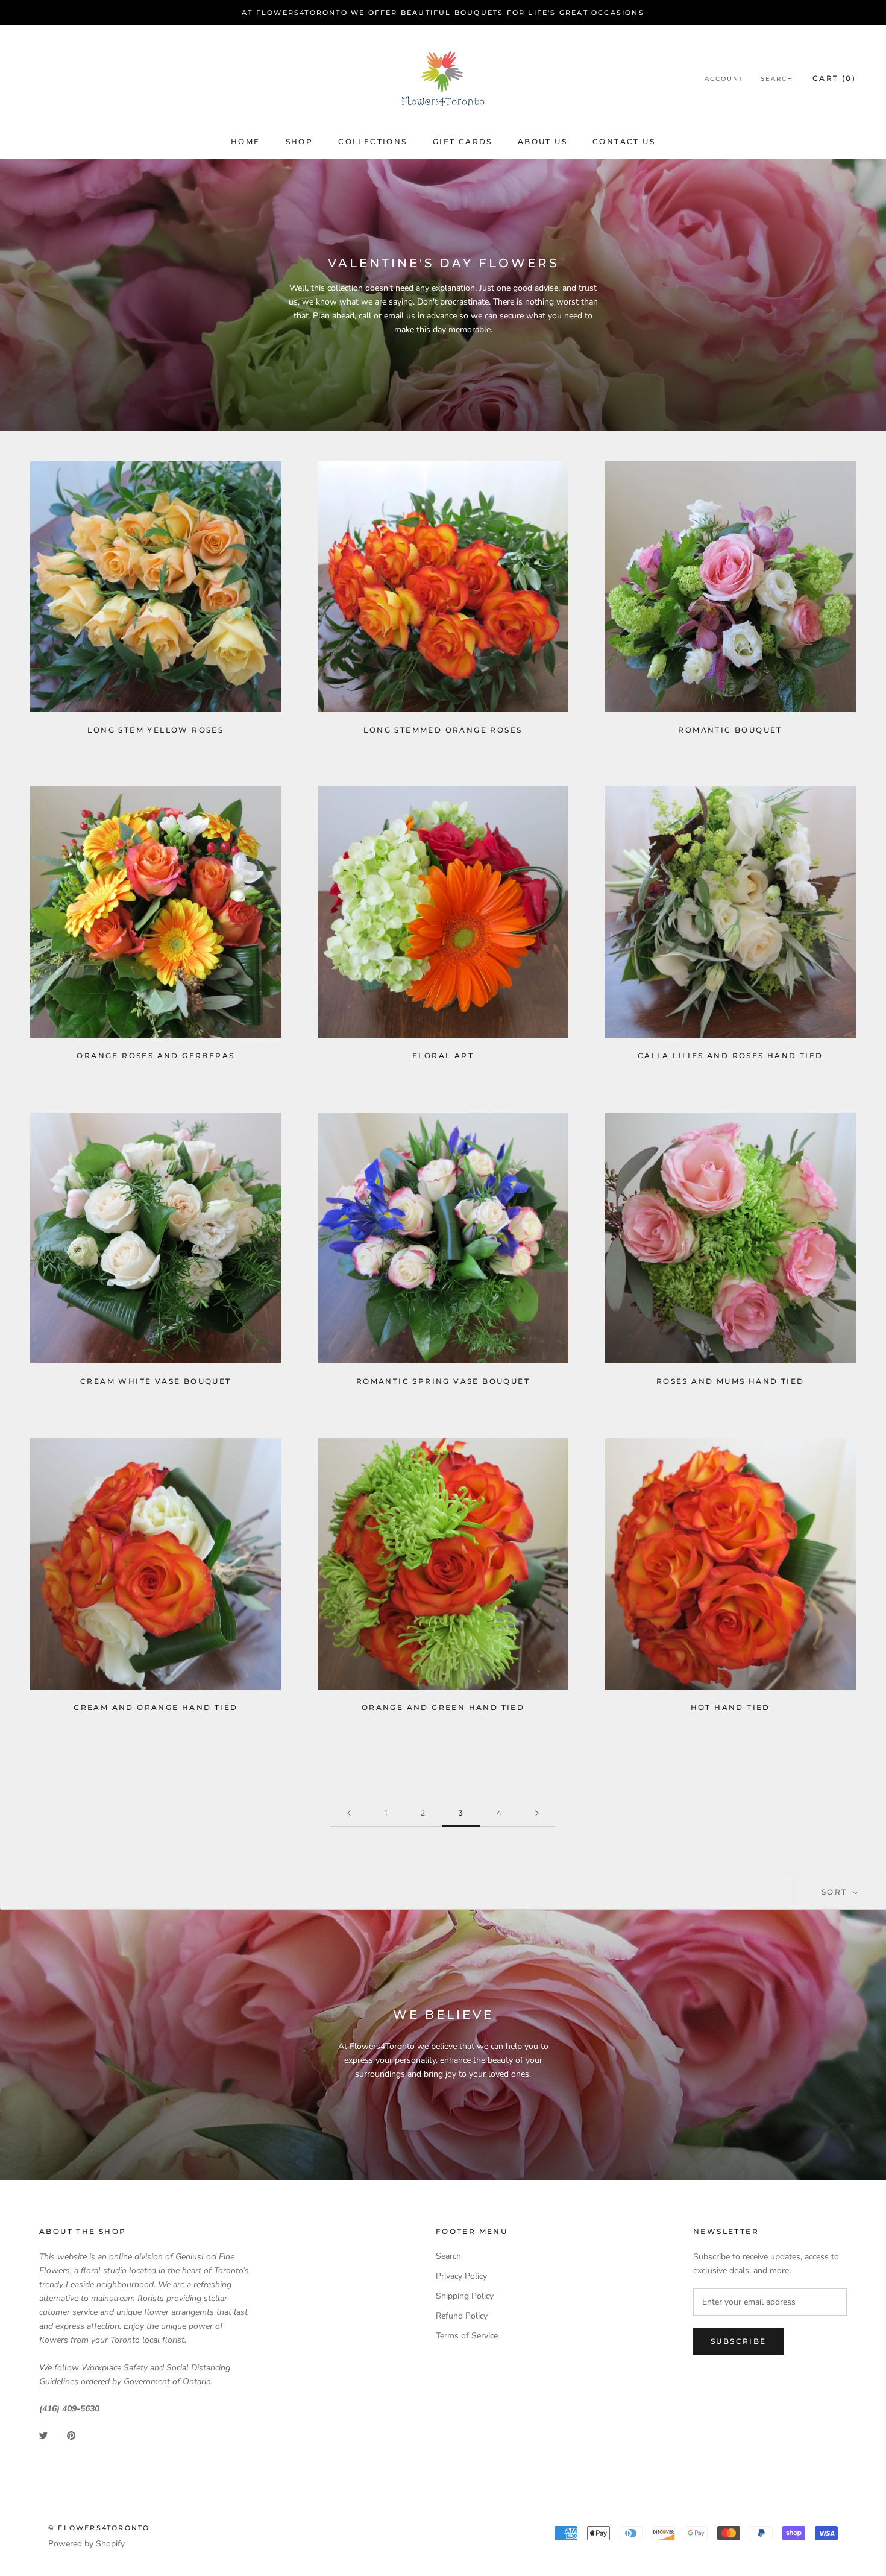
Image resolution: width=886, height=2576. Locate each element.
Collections (372, 141)
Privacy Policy (461, 2276)
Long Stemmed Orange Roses (443, 730)
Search (777, 79)
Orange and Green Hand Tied (443, 1707)
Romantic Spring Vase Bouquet (443, 1381)
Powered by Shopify (86, 2544)
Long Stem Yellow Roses (156, 730)
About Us (542, 141)
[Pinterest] (71, 2435)
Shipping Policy (465, 2296)
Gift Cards (463, 141)
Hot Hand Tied (730, 1707)
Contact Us (624, 141)
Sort (836, 1892)
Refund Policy (462, 2316)
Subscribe (739, 2341)
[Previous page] (349, 1814)
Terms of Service (467, 2336)
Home (246, 141)
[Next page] (537, 1814)
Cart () (834, 79)
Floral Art (443, 1056)
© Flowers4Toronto (99, 2528)
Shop (300, 141)
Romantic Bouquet (730, 730)
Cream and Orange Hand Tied (156, 1707)
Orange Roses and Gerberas (156, 1056)
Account (724, 79)
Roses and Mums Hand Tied (730, 1381)
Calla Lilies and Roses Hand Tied (730, 1056)
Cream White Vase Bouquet (156, 1381)
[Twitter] (43, 2435)
